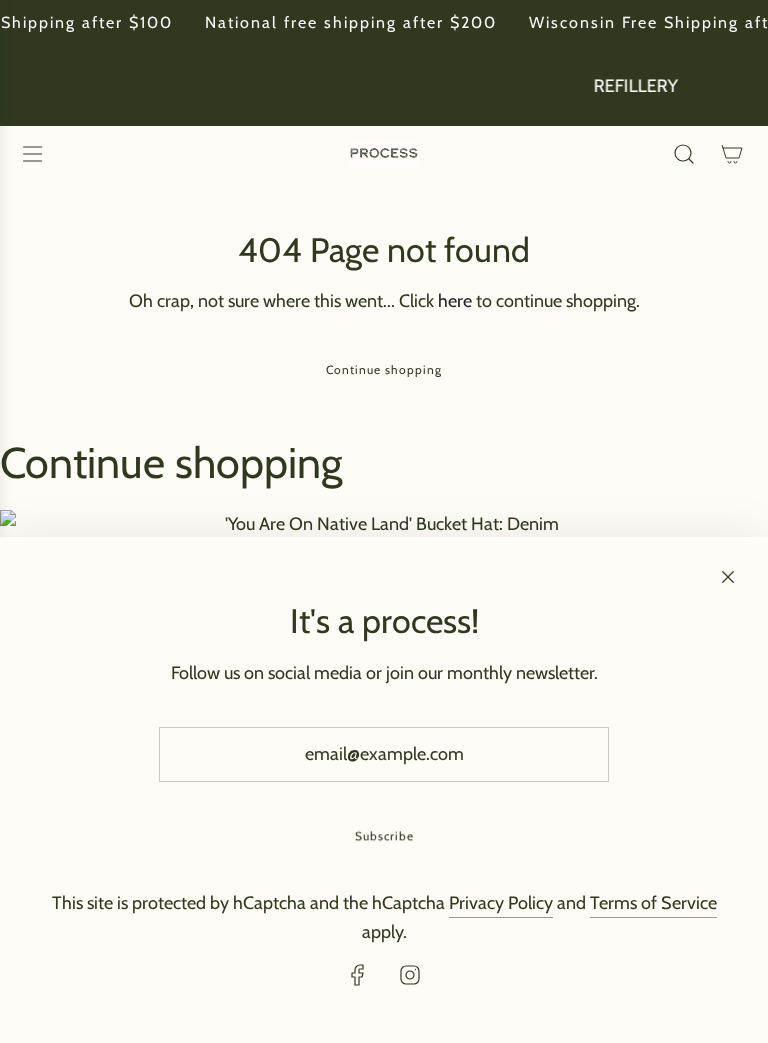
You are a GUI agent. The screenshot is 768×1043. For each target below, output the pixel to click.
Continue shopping (384, 369)
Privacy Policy (501, 903)
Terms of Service (653, 903)
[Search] (684, 154)
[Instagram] (410, 975)
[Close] (728, 577)
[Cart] (732, 154)
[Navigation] (32, 154)
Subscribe (384, 835)
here (455, 301)
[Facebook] (358, 975)
